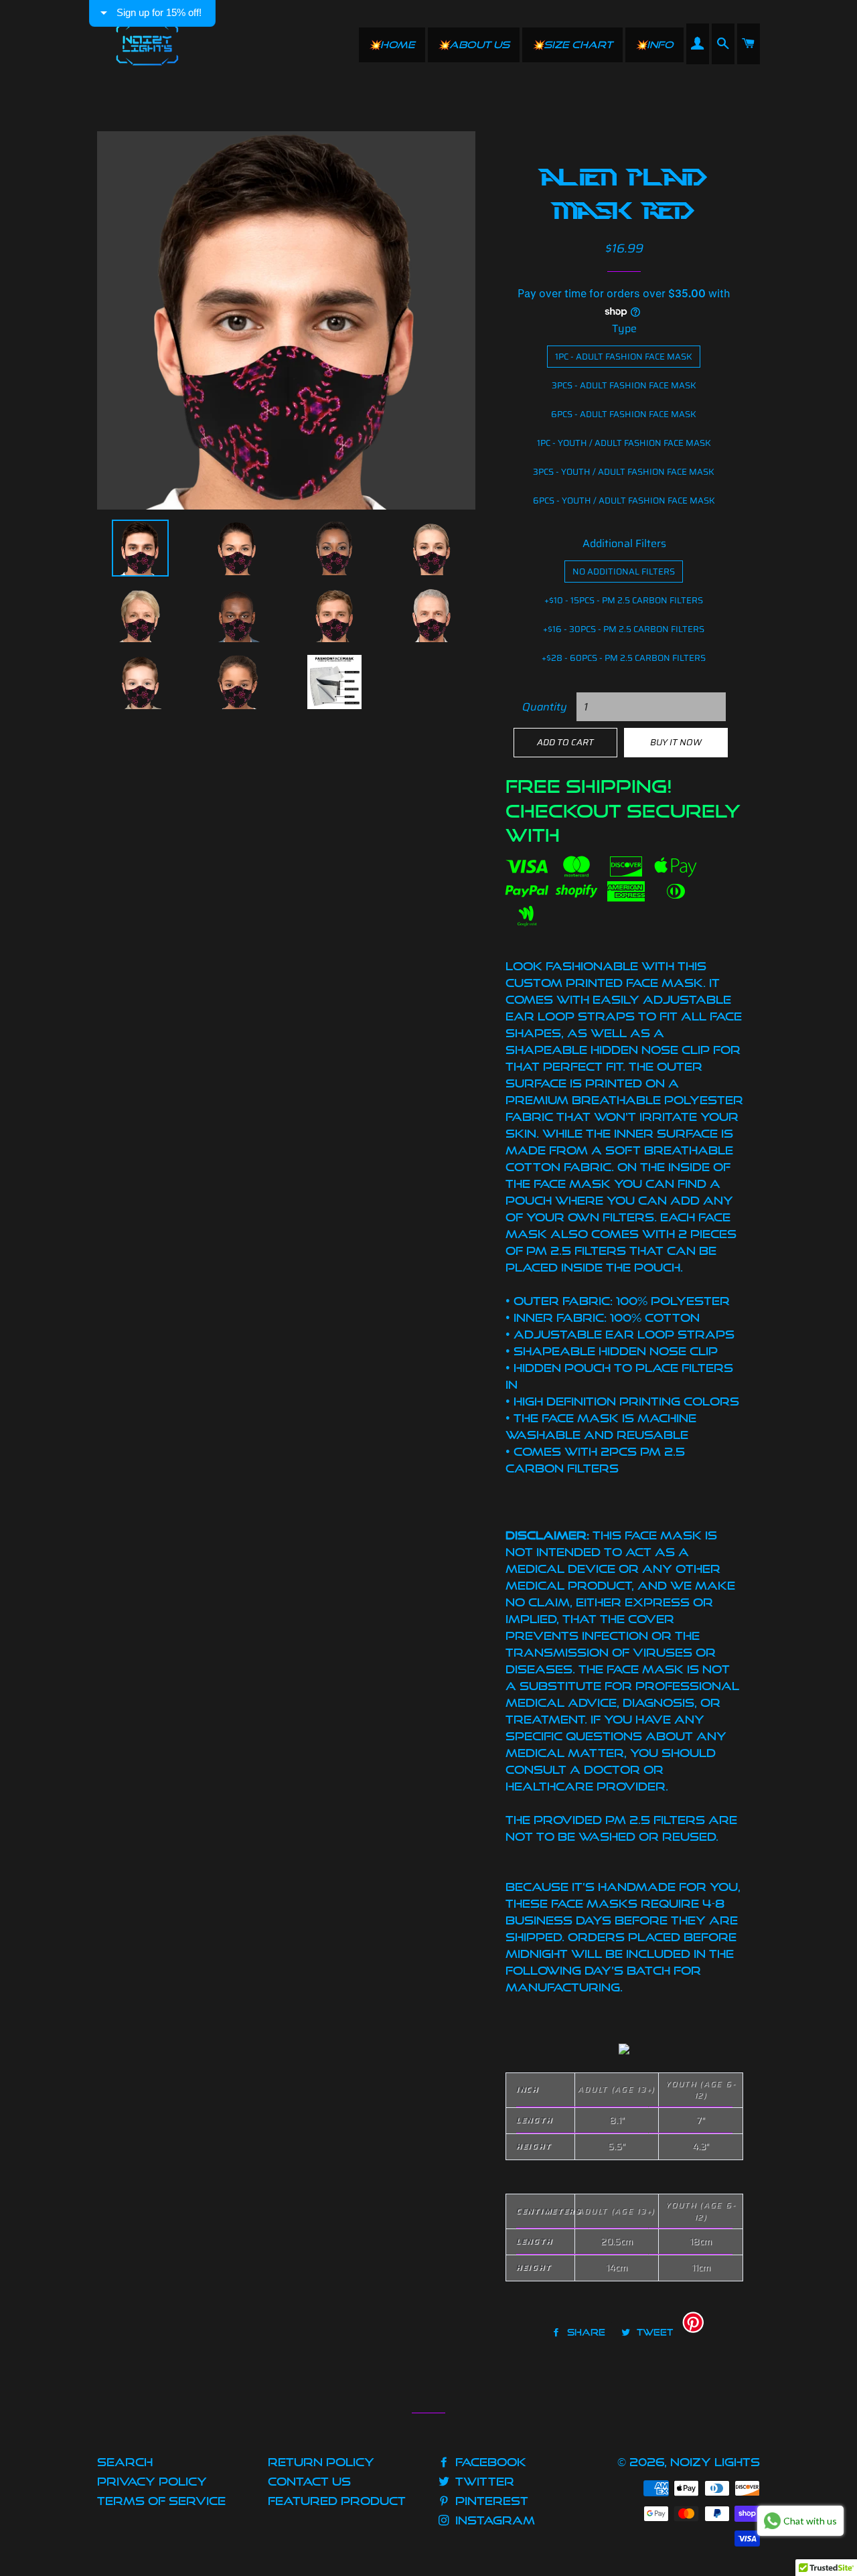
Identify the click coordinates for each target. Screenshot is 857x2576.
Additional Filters (624, 543)
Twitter (483, 2481)
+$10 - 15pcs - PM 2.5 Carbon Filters (624, 600)
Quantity (545, 707)
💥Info (654, 45)
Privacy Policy (152, 2481)
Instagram (493, 2520)
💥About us (474, 45)
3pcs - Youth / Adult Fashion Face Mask (624, 472)
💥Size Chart (572, 45)
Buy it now (676, 742)
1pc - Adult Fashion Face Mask (624, 357)
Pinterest (490, 2501)
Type (624, 328)
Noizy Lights (715, 2462)
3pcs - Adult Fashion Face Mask (624, 385)
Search (125, 2462)
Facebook (489, 2462)
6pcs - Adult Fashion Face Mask (624, 414)
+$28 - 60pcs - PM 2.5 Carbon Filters (624, 658)
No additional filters (624, 572)
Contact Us (309, 2481)
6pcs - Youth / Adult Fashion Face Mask (624, 501)
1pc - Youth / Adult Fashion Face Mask (624, 443)
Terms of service (161, 2501)
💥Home (392, 45)
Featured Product (337, 2501)
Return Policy (321, 2462)
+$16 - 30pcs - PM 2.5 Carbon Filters (624, 629)
